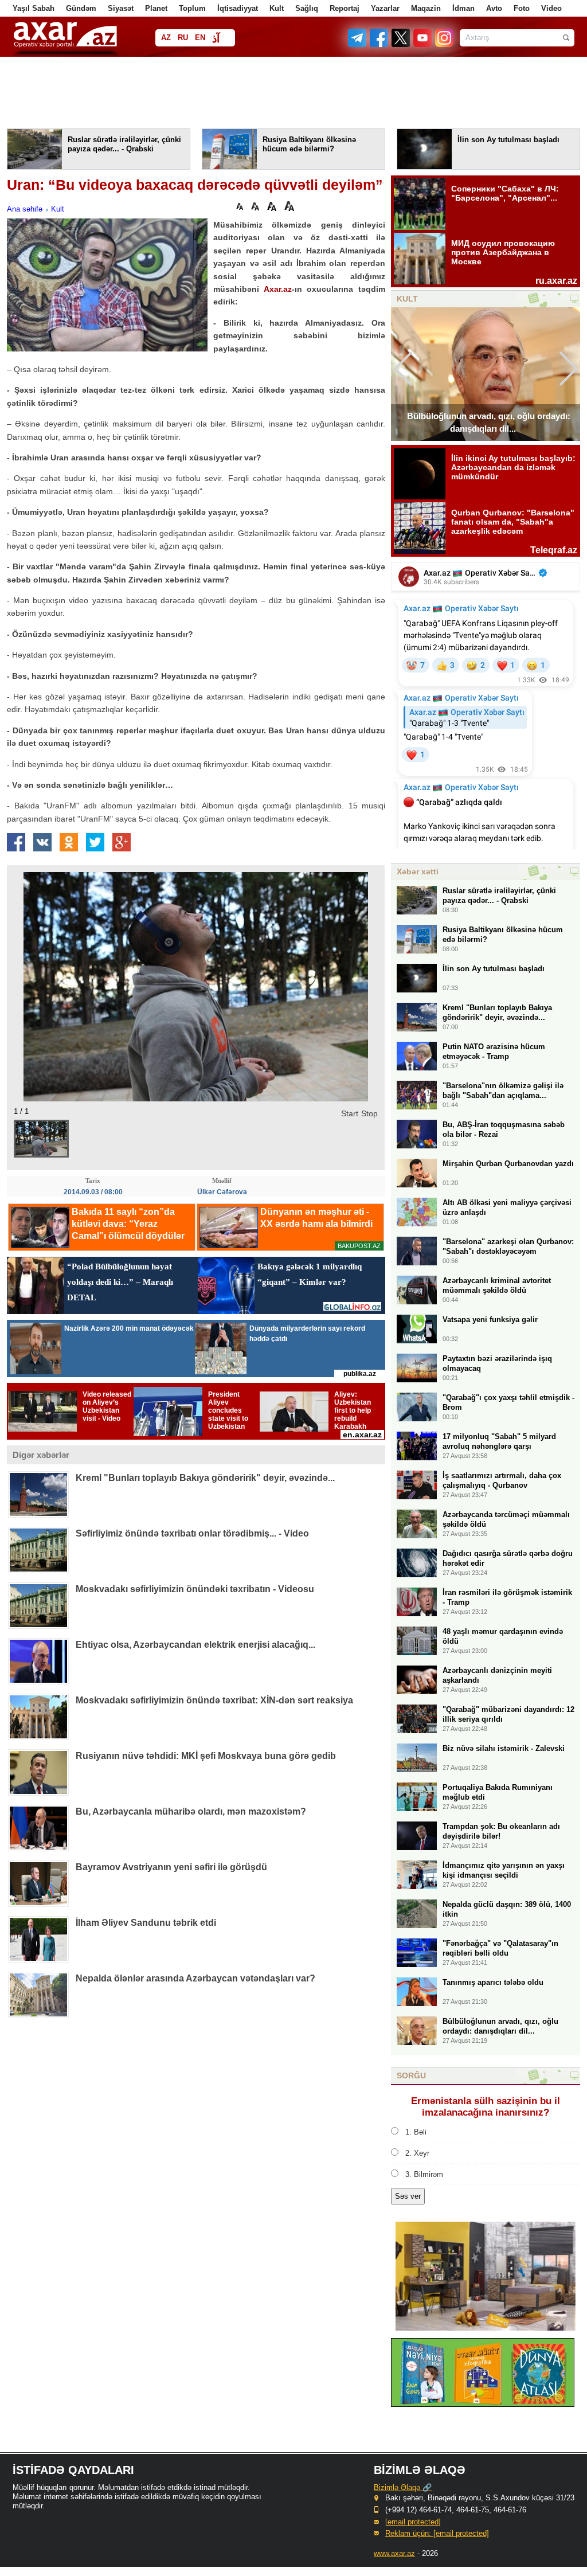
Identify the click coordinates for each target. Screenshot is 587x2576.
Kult (277, 8)
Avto (494, 8)
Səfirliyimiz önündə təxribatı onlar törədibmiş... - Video (192, 1533)
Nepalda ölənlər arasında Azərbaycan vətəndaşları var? (195, 1978)
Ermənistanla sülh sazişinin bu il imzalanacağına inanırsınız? (486, 2107)
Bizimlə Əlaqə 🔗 (403, 2487)
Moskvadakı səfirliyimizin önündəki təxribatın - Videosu (195, 1589)
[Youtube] (423, 44)
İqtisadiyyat (238, 8)
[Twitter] (401, 44)
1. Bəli (416, 2132)
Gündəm (81, 8)
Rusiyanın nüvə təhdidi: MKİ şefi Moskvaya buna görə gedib (206, 1756)
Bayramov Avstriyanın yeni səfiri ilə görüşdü (171, 1867)
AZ (166, 38)
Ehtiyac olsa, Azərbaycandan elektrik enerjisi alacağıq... (195, 1645)
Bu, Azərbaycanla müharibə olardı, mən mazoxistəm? (191, 1811)
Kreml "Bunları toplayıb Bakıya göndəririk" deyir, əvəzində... (205, 1478)
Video (551, 8)
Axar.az (278, 289)
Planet (156, 8)
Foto (522, 8)
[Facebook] (379, 44)
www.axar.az (394, 2553)
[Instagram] (444, 44)
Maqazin (426, 8)
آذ (216, 39)
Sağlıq (307, 8)
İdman (463, 8)
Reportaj (345, 8)
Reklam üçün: (437, 2533)
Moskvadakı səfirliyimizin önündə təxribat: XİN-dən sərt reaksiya (214, 1700)
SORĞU (411, 2075)
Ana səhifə (25, 209)
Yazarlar (385, 8)
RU (183, 38)
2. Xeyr (417, 2153)
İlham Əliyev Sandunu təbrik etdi (146, 1923)
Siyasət (121, 8)
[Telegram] (358, 44)
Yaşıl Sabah (34, 8)
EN (200, 38)
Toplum (192, 8)
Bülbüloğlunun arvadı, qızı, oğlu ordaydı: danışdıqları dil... (489, 422)
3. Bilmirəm (424, 2174)
